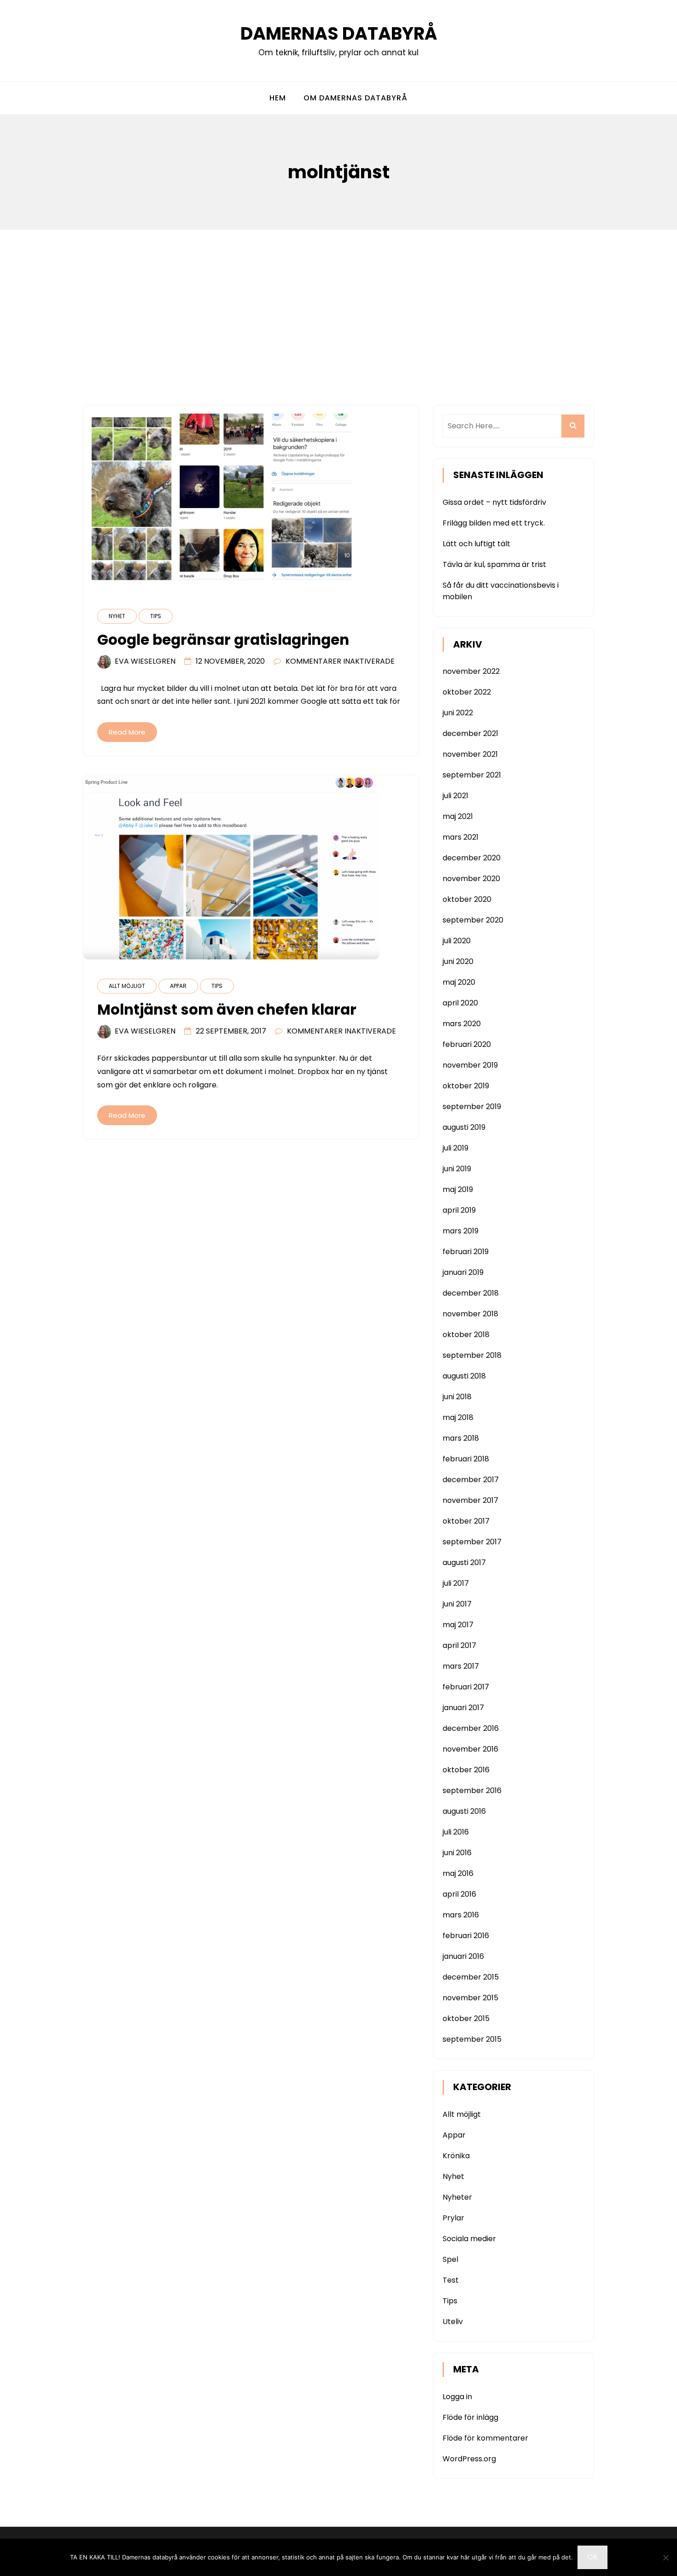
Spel (450, 2259)
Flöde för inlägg (470, 2417)
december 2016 (471, 1728)
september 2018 (472, 1355)
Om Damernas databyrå (356, 98)
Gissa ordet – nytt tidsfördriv (494, 502)
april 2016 (459, 1894)
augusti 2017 (464, 1563)
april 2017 (459, 1645)
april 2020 (460, 1003)
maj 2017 (458, 1625)
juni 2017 (457, 1604)
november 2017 (470, 1500)
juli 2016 (456, 1832)
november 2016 (470, 1749)
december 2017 (471, 1480)
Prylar (453, 2218)
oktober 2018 (466, 1335)
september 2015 (472, 2039)
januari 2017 (463, 1708)
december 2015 (471, 1977)
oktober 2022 (467, 692)
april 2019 (459, 1210)
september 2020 (473, 920)
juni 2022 (458, 713)
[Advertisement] (338, 299)
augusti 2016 (464, 1811)
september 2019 (472, 1107)
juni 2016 (457, 1853)
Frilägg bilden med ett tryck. (494, 523)
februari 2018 (466, 1459)
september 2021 (472, 775)
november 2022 (471, 671)
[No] (665, 2558)
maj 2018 (458, 1417)
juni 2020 (458, 961)
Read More (127, 732)
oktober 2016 (466, 1770)
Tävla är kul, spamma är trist (494, 564)
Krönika (456, 2156)
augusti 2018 (464, 1376)
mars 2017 (461, 1666)
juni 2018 (457, 1397)
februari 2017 (466, 1687)
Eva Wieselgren (145, 661)
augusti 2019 (464, 1127)
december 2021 (470, 733)
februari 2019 (466, 1252)
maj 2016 (458, 1873)
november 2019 (470, 1065)
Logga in (457, 2397)
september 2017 (472, 1542)
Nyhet (117, 616)
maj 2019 (458, 1189)
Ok (592, 2557)
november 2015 (470, 1998)
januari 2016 (463, 1956)
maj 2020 (459, 982)
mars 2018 (461, 1438)
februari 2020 (467, 1044)
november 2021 (470, 754)
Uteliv (453, 2322)
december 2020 (472, 858)
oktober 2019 (466, 1086)
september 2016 (472, 1790)
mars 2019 (461, 1231)
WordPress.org (469, 2459)
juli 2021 (455, 796)
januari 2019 (463, 1272)
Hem (278, 98)
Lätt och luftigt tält (476, 544)
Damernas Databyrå (339, 33)
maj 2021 (458, 816)
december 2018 (471, 1293)
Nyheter (457, 2197)
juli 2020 (457, 941)
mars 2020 (462, 1024)
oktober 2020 (467, 899)
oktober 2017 (466, 1521)
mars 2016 (461, 1915)
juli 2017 (456, 1583)
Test (451, 2280)
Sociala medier (469, 2239)
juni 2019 (457, 1169)
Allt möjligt (127, 986)
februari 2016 (466, 1936)
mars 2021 (461, 837)
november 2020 (471, 879)
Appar (178, 986)
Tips (156, 616)
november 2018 (470, 1314)
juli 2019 (455, 1148)
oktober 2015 (466, 2018)
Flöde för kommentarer (485, 2438)
